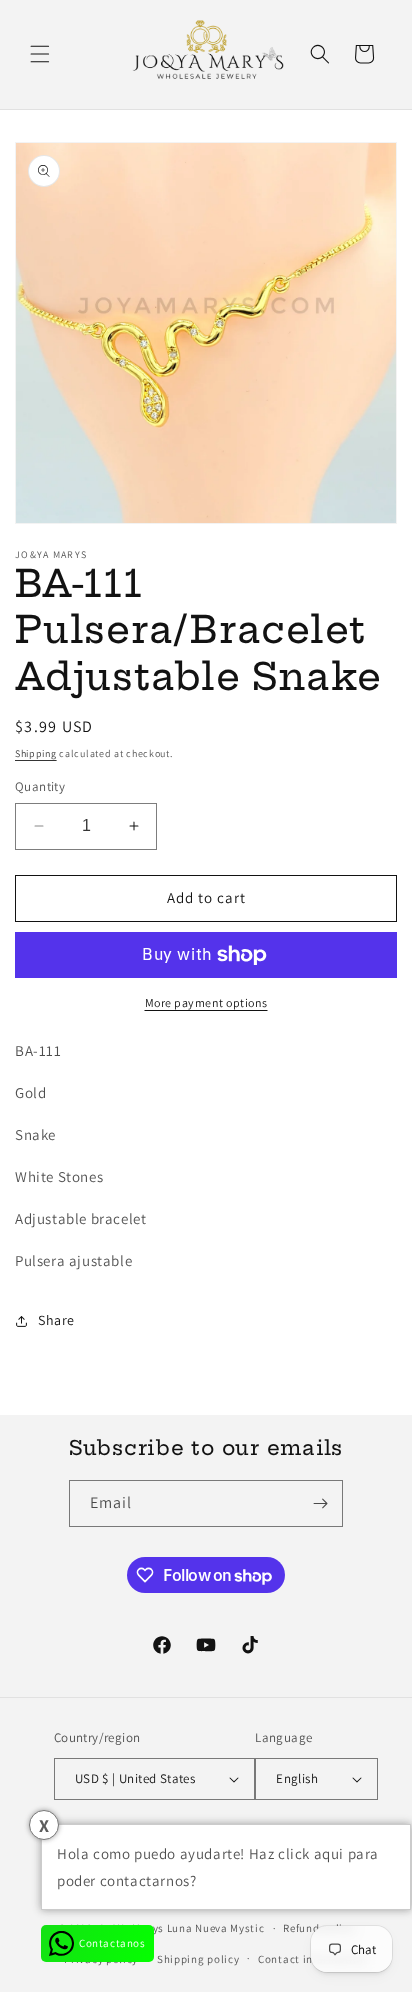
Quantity (40, 786)
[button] (40, 54)
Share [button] (56, 1320)
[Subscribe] (320, 1503)
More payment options (206, 1002)
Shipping (36, 753)
